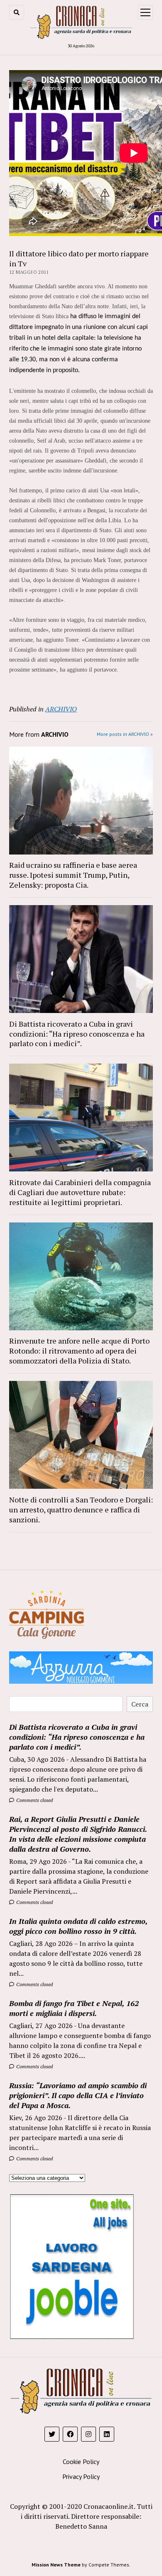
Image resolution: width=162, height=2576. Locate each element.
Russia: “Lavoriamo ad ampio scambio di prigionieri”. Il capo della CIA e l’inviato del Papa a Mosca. (78, 2095)
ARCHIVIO (61, 709)
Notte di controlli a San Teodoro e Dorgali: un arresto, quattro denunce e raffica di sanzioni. (81, 1510)
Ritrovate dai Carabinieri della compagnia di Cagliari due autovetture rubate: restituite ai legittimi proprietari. (80, 1192)
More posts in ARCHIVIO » (125, 734)
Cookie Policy (81, 2462)
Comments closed (34, 1800)
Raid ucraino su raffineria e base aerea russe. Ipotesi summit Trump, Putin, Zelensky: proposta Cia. (73, 875)
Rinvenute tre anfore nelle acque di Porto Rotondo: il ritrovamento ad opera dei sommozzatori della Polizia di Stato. (79, 1351)
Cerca (140, 1704)
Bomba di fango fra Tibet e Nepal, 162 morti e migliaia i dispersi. (74, 2008)
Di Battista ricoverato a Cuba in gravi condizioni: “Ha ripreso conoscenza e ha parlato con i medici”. (77, 1034)
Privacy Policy (81, 2476)
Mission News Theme (56, 2565)
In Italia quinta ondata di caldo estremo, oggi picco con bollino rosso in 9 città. (78, 1926)
